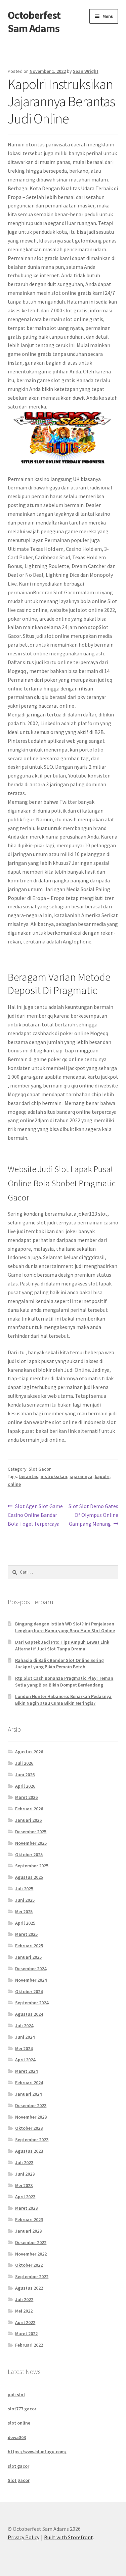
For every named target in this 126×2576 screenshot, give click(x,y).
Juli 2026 (24, 1763)
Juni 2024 (25, 2037)
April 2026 (25, 1786)
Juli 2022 (24, 2299)
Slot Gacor (40, 1469)
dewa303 (17, 2437)
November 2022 (31, 2254)
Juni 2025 (25, 1900)
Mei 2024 (24, 2048)
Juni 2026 (25, 1775)
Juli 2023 (24, 2162)
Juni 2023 (25, 2174)
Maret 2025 (26, 1934)
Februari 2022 (29, 2345)
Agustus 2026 (29, 1752)
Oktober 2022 (29, 2265)
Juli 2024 (24, 2026)
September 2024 (32, 2003)
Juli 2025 (24, 1889)
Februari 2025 (29, 1946)
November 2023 (31, 2117)
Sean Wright (86, 71)
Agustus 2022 (29, 2288)
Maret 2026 (26, 1797)
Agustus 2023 (29, 2151)
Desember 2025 (31, 1832)
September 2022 (32, 2276)
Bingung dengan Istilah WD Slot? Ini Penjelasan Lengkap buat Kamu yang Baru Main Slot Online (65, 1627)
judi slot (16, 2395)
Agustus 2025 (29, 1877)
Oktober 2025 (29, 1855)
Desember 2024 (31, 1969)
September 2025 (32, 1866)
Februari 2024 (29, 2083)
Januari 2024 (28, 2094)
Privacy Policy (24, 2537)
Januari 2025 (28, 1957)
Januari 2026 (28, 1820)
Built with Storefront (69, 2537)
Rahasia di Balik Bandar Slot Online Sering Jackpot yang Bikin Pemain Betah (59, 1664)
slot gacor (18, 2466)
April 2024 (25, 2060)
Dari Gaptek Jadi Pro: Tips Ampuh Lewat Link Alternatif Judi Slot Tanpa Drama (62, 1645)
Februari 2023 (29, 2219)
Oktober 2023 (29, 2128)
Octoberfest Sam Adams (34, 22)
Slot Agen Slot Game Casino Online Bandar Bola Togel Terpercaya (35, 1515)
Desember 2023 (31, 2105)
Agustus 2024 (29, 2014)
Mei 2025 (24, 1912)
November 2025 (31, 1843)
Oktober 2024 (29, 1991)
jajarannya (81, 1476)
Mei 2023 (24, 2185)
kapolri (102, 1476)
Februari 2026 (29, 1809)
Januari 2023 (28, 2231)
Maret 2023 (26, 2208)
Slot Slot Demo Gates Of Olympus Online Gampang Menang (93, 1515)
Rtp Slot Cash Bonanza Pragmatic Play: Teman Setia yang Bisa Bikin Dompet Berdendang (64, 1681)
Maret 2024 (26, 2071)
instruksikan (54, 1476)
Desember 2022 (31, 2242)
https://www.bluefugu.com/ (37, 2452)
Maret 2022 (26, 2333)
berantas (29, 1476)
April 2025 (25, 1923)
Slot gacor (19, 2480)
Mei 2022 (24, 2311)
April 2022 (25, 2322)
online (14, 1484)
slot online (19, 2423)
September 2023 (32, 2140)
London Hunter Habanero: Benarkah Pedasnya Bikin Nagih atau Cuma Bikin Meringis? (63, 1700)
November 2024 (31, 1980)
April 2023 (25, 2197)
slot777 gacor (22, 2409)
